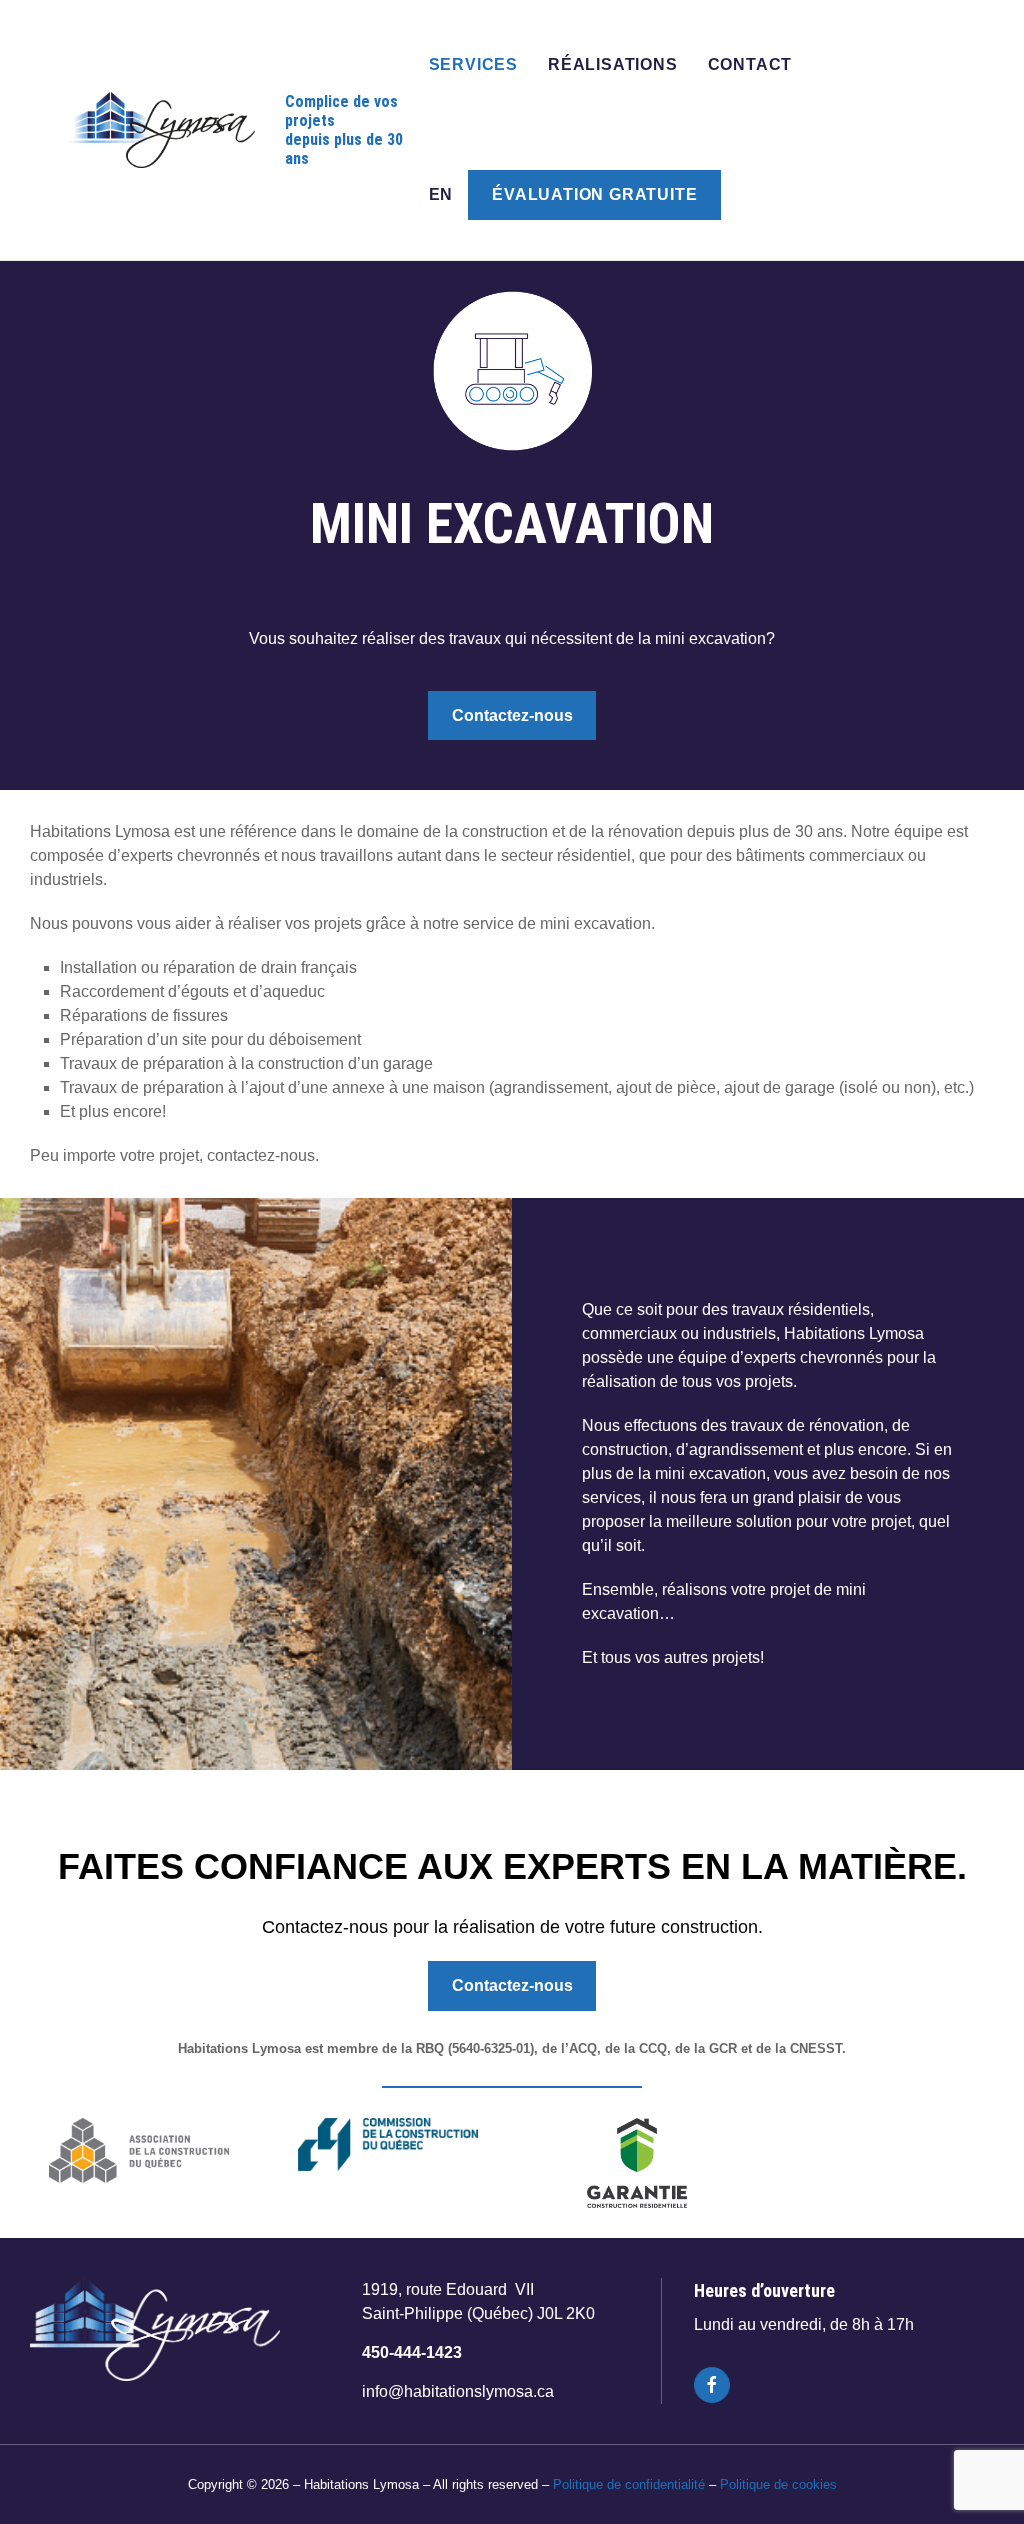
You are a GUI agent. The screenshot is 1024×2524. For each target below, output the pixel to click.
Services (473, 64)
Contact (750, 64)
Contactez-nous (512, 715)
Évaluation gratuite (594, 194)
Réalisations (613, 64)
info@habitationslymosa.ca (458, 2391)
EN (441, 194)
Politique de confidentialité (629, 2484)
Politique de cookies (778, 2484)
